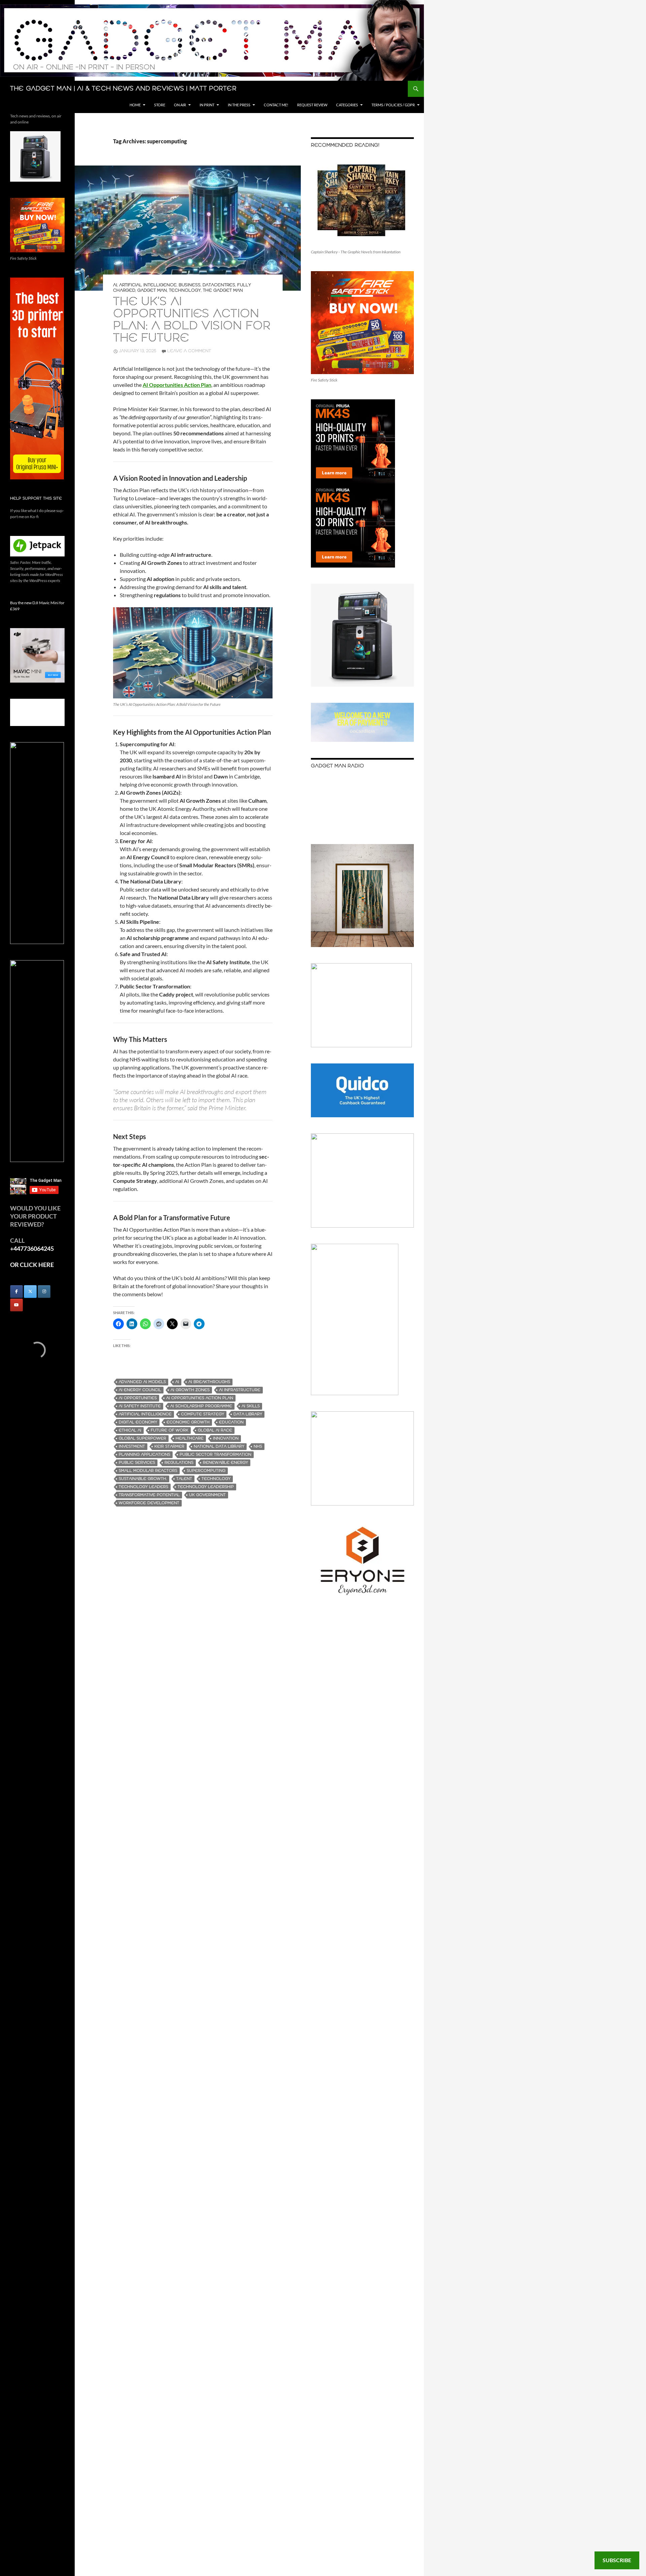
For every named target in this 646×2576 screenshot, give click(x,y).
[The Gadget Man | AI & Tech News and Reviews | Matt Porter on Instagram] (44, 1292)
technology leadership (206, 1487)
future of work (170, 1430)
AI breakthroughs (209, 1382)
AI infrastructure (240, 1390)
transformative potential (149, 1495)
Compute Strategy (203, 1414)
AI (115, 285)
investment (132, 1446)
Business (190, 285)
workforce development (149, 1503)
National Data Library (219, 1446)
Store (160, 105)
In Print (207, 105)
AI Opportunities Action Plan (200, 1398)
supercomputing (206, 1471)
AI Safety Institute (140, 1406)
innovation (226, 1438)
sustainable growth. (143, 1479)
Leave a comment (189, 351)
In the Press (239, 105)
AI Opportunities (138, 1398)
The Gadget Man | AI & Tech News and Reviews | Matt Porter (123, 89)
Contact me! (276, 105)
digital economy (138, 1422)
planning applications (145, 1455)
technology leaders (143, 1487)
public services (137, 1463)
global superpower (142, 1438)
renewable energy (225, 1463)
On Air (180, 105)
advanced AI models (142, 1382)
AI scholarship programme (201, 1406)
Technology (185, 291)
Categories (347, 105)
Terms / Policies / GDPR (393, 105)
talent (184, 1479)
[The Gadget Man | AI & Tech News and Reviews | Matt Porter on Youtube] (16, 1305)
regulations (179, 1463)
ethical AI (130, 1430)
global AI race (215, 1430)
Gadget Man (152, 291)
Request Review (312, 105)
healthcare (190, 1438)
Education (231, 1422)
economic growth (188, 1422)
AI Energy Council (140, 1390)
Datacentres (219, 285)
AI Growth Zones (190, 1390)
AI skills (251, 1406)
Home (135, 105)
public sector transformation (216, 1455)
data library (248, 1414)
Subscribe (617, 2560)
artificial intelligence (145, 1414)
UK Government (207, 1495)
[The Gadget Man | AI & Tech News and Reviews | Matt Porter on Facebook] (16, 1292)
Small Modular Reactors (148, 1471)
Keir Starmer (169, 1446)
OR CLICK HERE (32, 1265)
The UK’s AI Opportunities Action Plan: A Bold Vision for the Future (192, 320)
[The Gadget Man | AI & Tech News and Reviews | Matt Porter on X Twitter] (30, 1292)
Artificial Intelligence (148, 285)
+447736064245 (32, 1248)
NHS (258, 1446)
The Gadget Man (223, 291)
